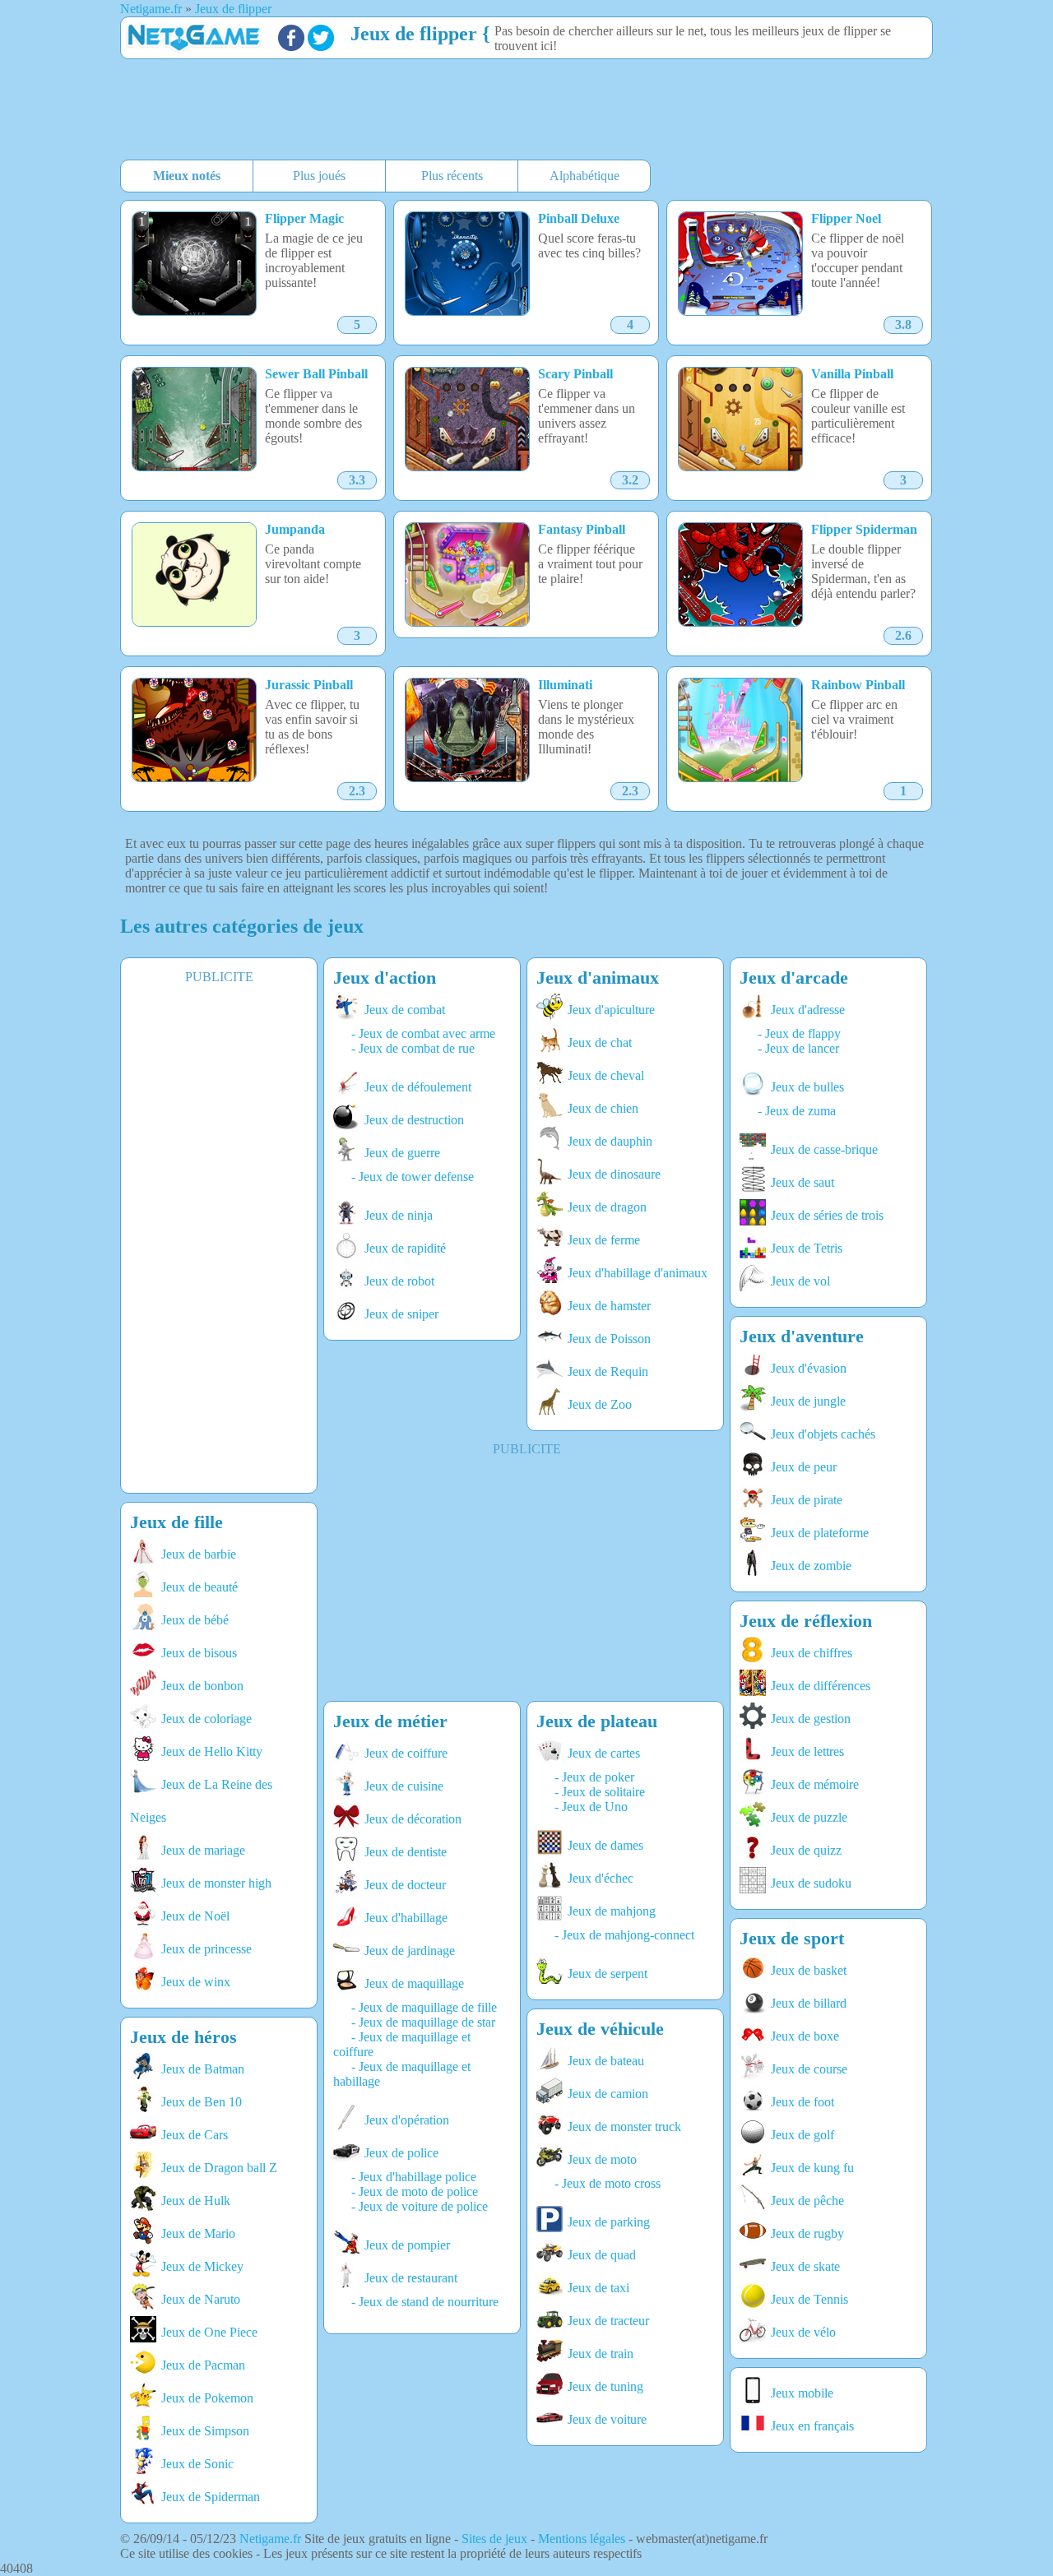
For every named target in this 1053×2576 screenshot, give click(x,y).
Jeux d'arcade (794, 978)
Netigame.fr (270, 2539)
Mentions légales (582, 2539)
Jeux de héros (183, 2037)
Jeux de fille (176, 1522)
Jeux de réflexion (806, 1621)
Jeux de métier (390, 1721)
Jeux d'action (385, 978)
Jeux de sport (792, 1938)
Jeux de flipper (414, 34)
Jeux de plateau (597, 1721)
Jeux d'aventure (802, 1336)
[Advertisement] (519, 111)
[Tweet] (321, 46)
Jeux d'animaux (598, 978)
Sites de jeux (494, 2539)
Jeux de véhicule (600, 2029)
